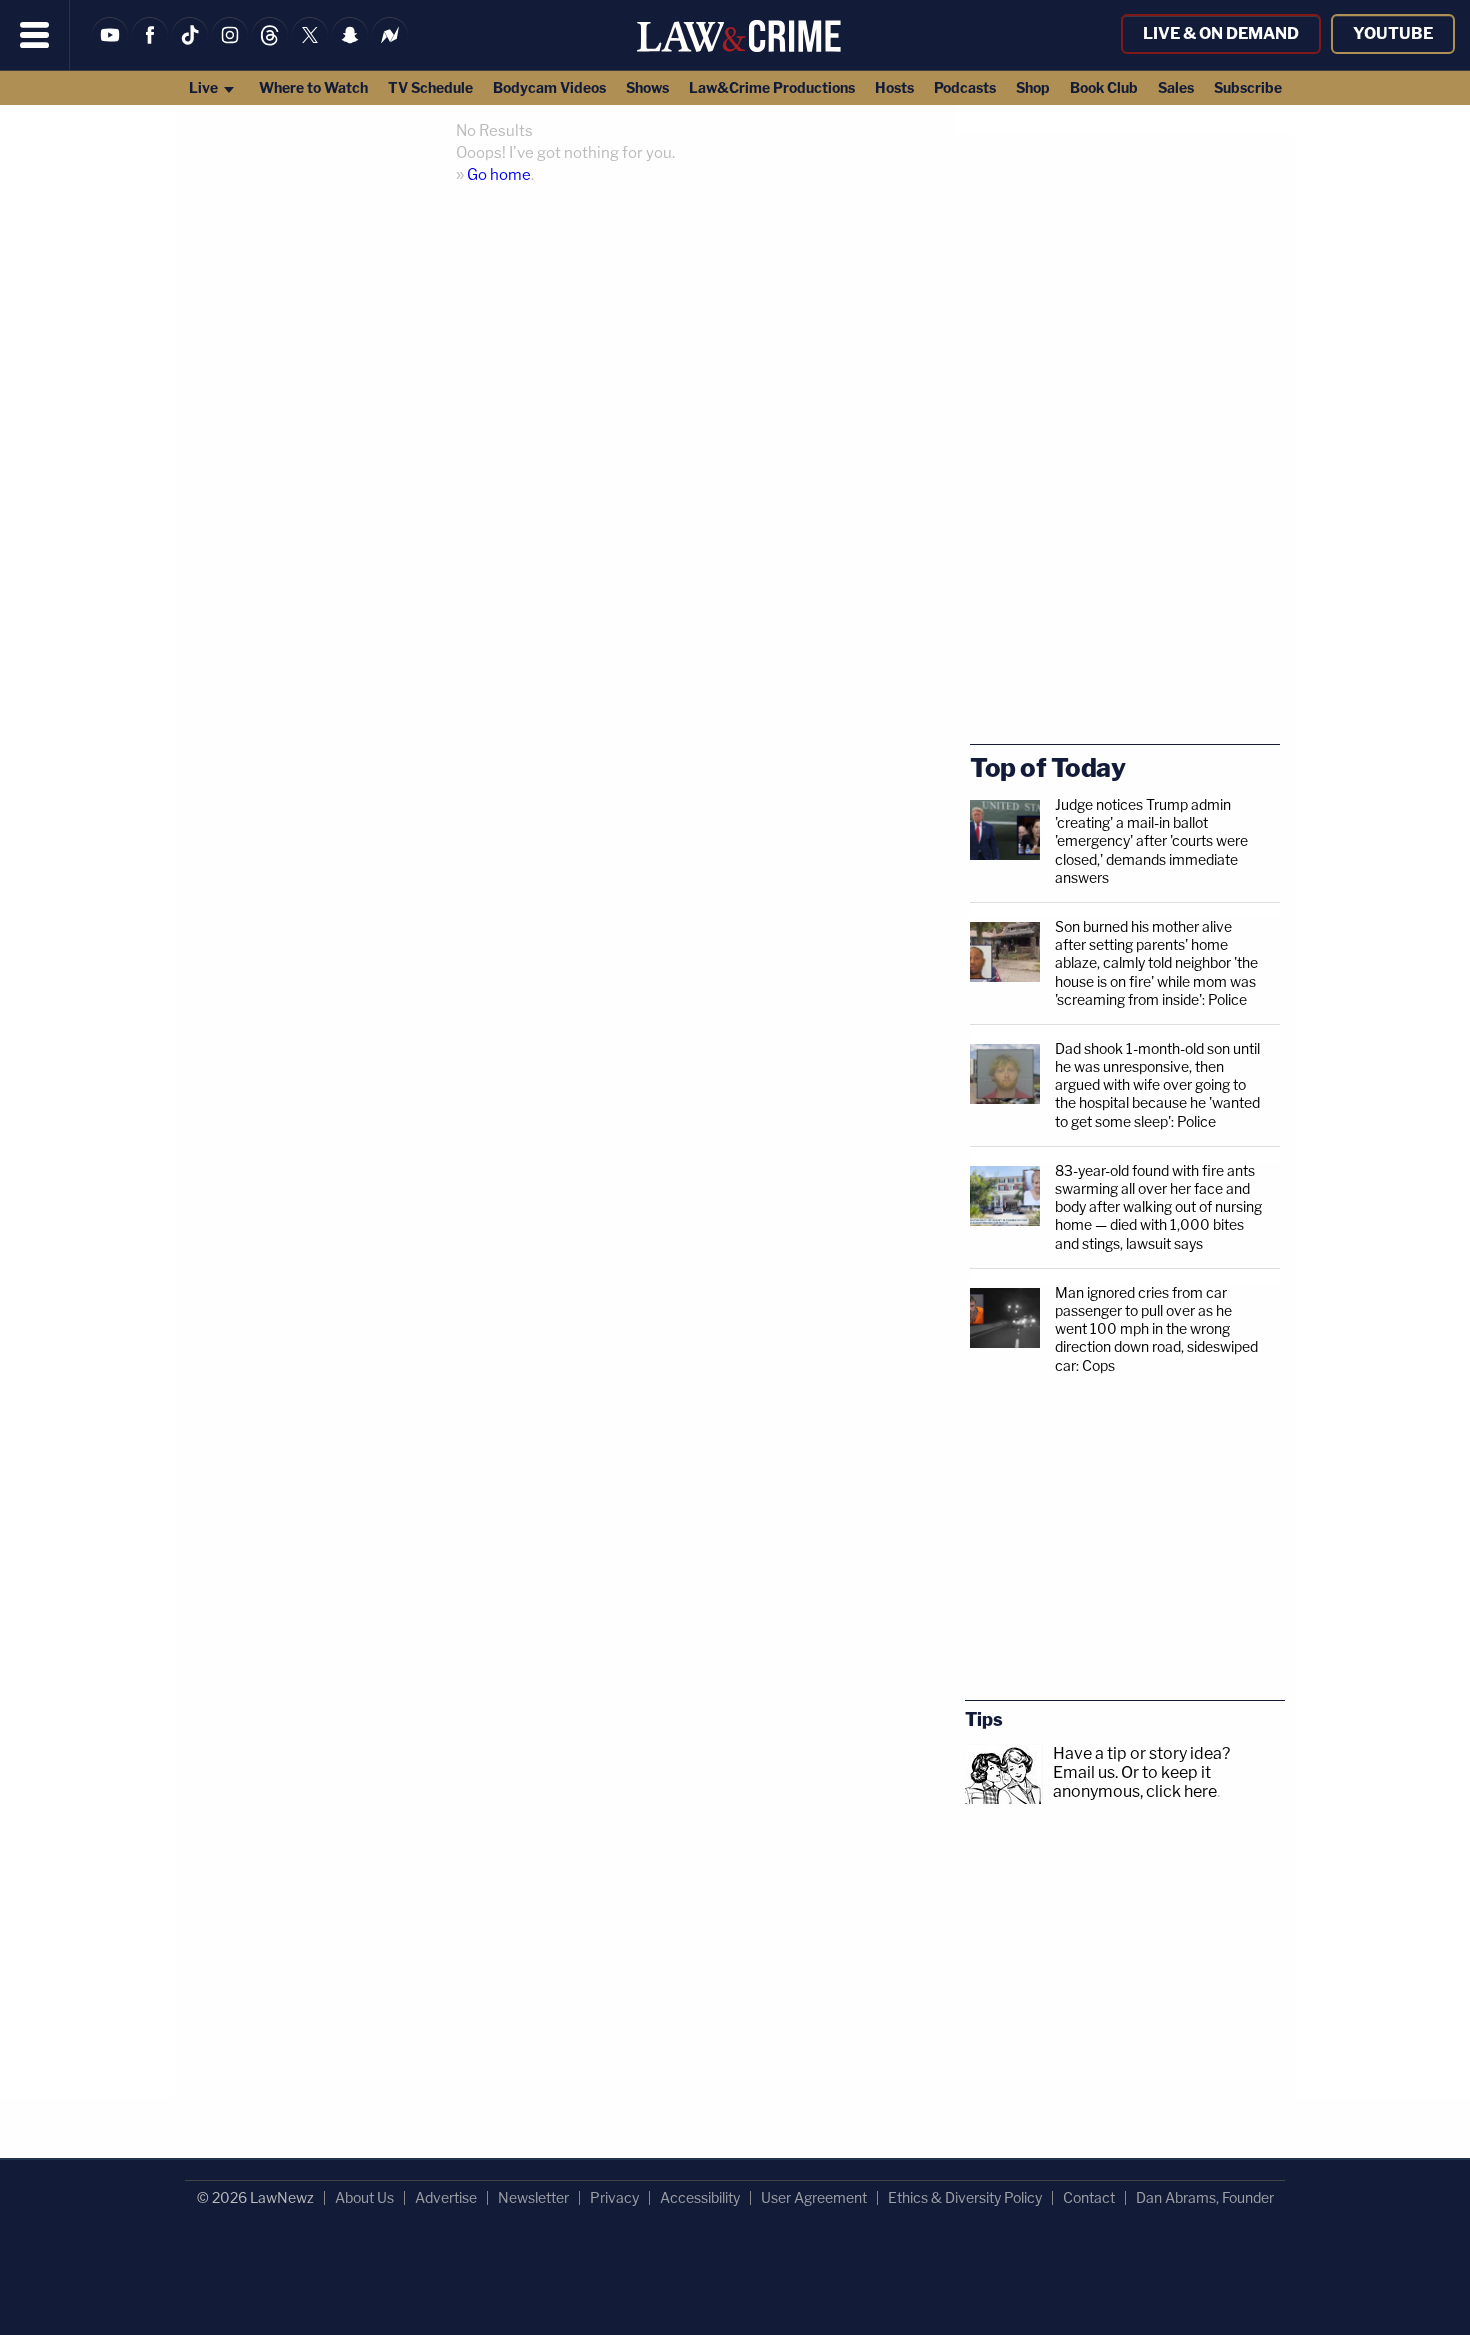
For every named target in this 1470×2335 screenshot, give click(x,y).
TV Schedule (430, 87)
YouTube (1393, 33)
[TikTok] (190, 47)
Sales (1176, 87)
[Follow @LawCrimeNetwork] (310, 47)
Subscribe (1248, 87)
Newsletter (533, 2197)
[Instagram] (230, 47)
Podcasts (965, 87)
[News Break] (390, 47)
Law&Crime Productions (772, 87)
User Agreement (814, 2197)
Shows (647, 87)
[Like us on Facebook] (150, 47)
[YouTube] (110, 47)
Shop (1033, 87)
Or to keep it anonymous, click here (1135, 1782)
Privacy (614, 2197)
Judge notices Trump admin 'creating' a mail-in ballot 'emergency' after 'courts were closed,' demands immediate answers (1151, 841)
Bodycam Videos (549, 87)
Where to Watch (313, 87)
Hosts (894, 87)
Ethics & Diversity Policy (965, 2197)
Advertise (446, 2197)
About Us (364, 2197)
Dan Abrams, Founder (1205, 2197)
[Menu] (35, 35)
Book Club (1104, 87)
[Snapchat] (350, 47)
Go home (499, 175)
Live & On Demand (1221, 33)
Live (205, 87)
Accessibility (700, 2197)
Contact (1089, 2197)
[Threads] (270, 47)
